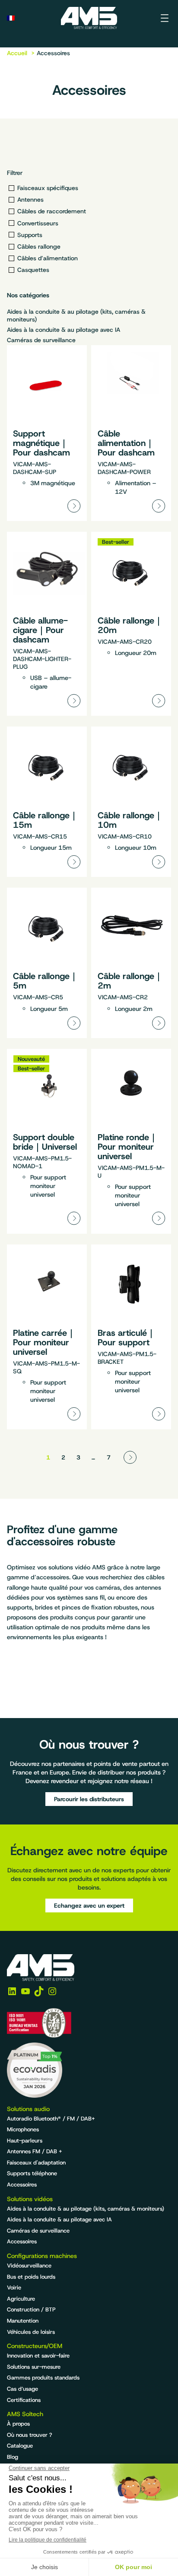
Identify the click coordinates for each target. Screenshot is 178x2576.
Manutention (23, 2321)
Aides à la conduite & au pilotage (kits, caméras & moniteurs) (76, 315)
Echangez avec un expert (89, 1905)
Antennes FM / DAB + (35, 2151)
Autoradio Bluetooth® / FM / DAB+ (51, 2119)
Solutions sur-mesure (34, 2367)
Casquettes (33, 270)
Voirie (14, 2288)
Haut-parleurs (25, 2141)
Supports (30, 235)
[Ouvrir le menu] (165, 18)
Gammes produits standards (43, 2378)
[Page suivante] (130, 1457)
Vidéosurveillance (29, 2266)
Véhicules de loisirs (31, 2332)
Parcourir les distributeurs (89, 1799)
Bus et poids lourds (31, 2277)
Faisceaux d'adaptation (36, 2163)
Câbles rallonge (39, 246)
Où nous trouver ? (30, 2435)
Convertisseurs (38, 223)
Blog (13, 2457)
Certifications (24, 2400)
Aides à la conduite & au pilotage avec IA (64, 330)
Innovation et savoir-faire (38, 2356)
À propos (18, 2424)
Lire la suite (47, 433)
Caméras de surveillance (41, 340)
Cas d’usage (22, 2389)
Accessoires (22, 2185)
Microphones (23, 2129)
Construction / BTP (31, 2309)
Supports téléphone (32, 2173)
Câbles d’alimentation (48, 258)
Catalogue (20, 2446)
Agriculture (21, 2299)
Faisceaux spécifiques (48, 188)
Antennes (30, 200)
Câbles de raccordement (52, 211)
